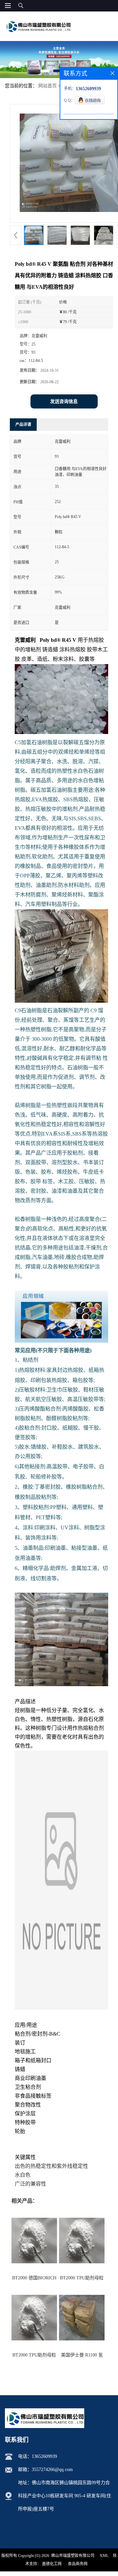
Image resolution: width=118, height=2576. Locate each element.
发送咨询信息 (64, 401)
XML (104, 2556)
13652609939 (44, 2456)
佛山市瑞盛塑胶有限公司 (73, 2556)
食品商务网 (78, 2564)
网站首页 (48, 86)
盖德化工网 (52, 2564)
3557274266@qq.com (52, 2470)
